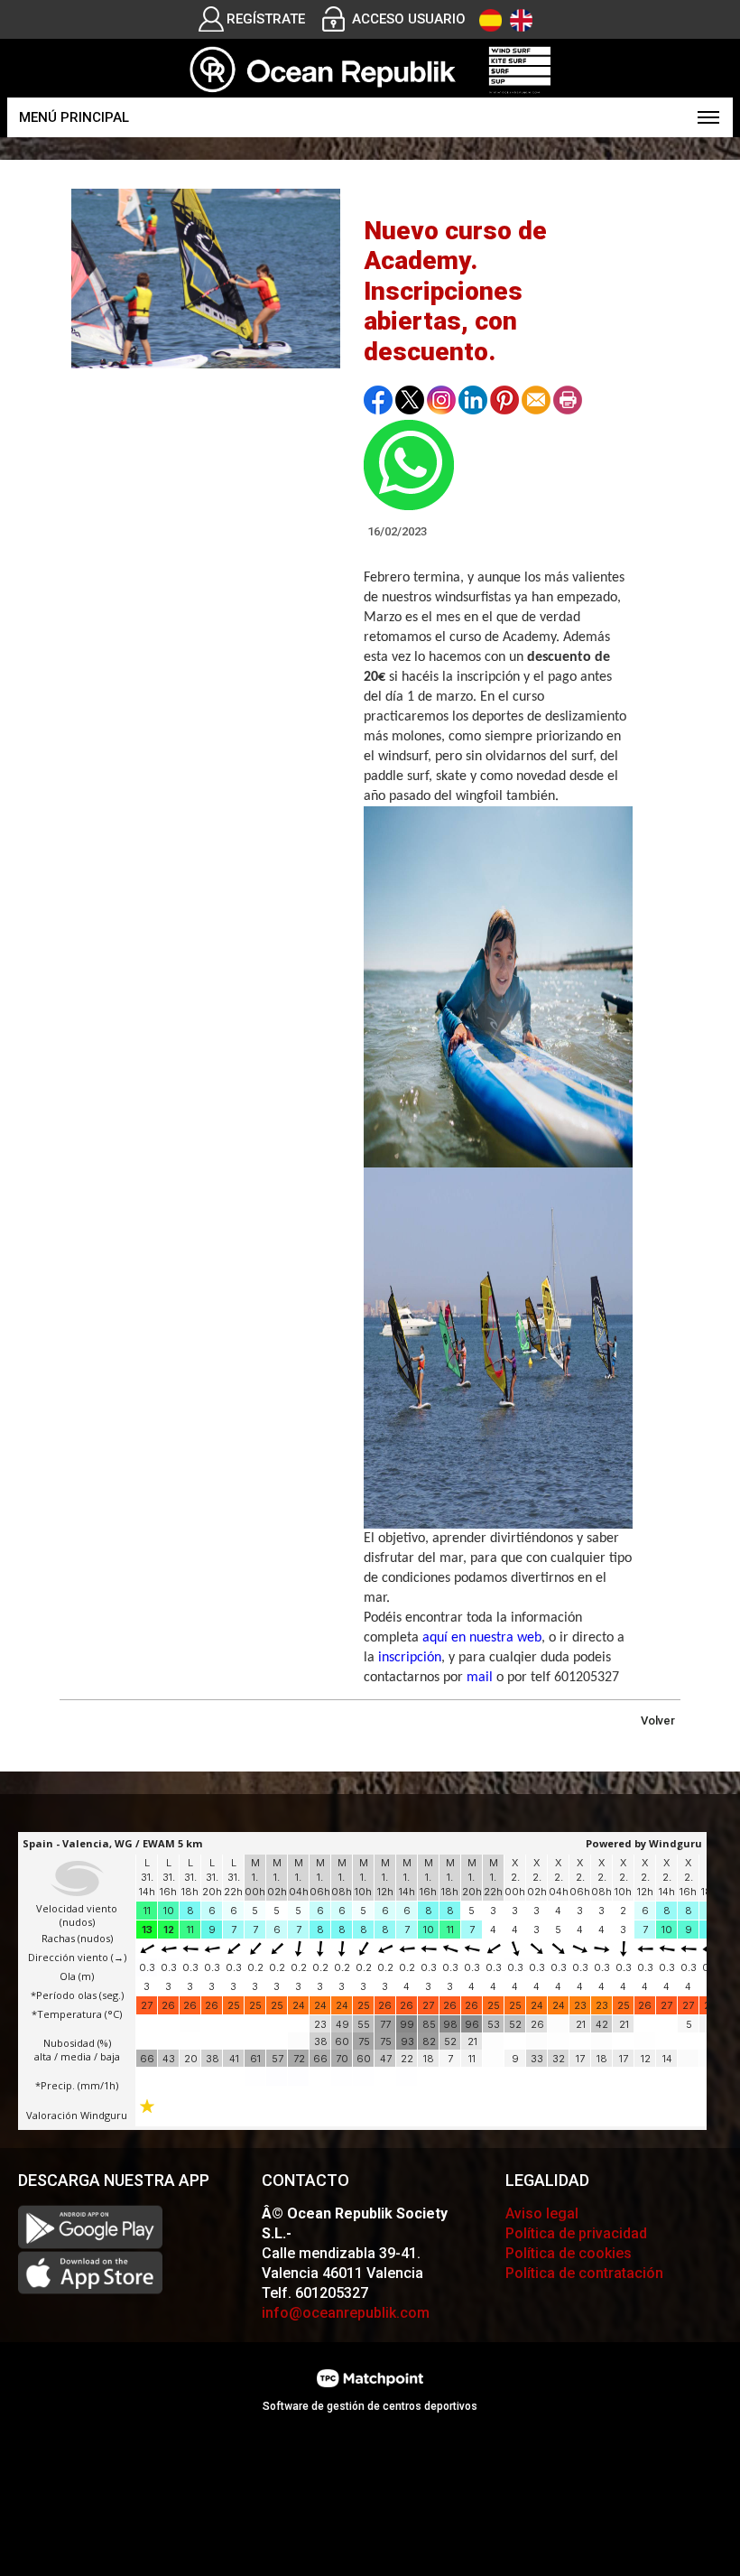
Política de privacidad (576, 2233)
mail (480, 1678)
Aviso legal (542, 2213)
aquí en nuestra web (482, 1638)
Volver (658, 1720)
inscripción (410, 1658)
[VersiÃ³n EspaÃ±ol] (490, 20)
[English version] (521, 20)
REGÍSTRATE (266, 19)
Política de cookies (569, 2253)
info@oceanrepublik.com (346, 2313)
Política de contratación (584, 2273)
